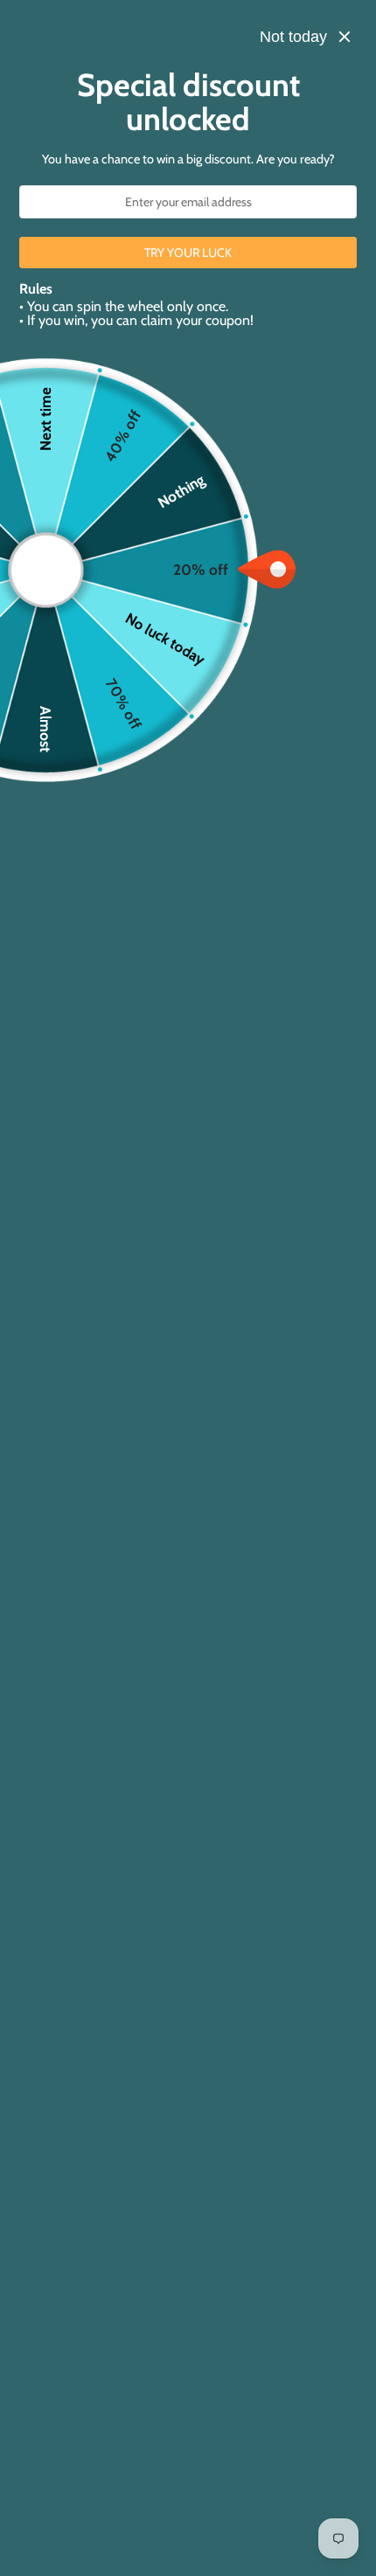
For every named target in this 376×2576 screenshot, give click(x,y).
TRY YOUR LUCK (188, 253)
